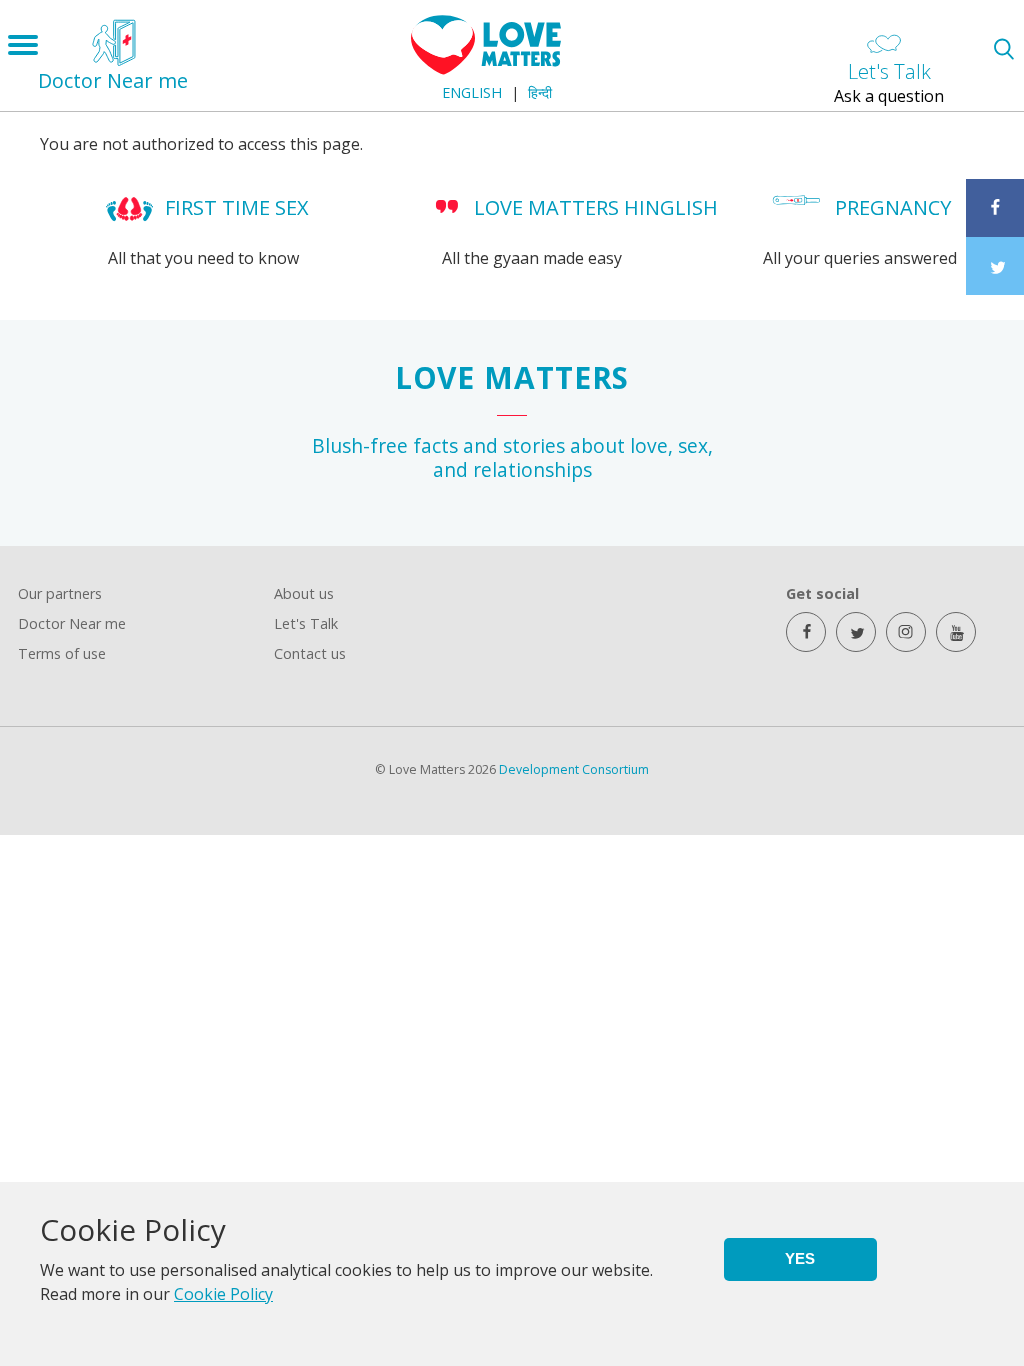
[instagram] (906, 632)
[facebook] (806, 632)
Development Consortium (574, 769)
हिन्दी (540, 92)
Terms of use (62, 653)
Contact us (310, 653)
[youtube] (956, 632)
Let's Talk (306, 623)
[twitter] (856, 632)
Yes (800, 1258)
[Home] (486, 69)
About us (304, 593)
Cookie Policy (223, 1294)
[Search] (1003, 48)
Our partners (60, 593)
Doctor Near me (72, 623)
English (472, 92)
